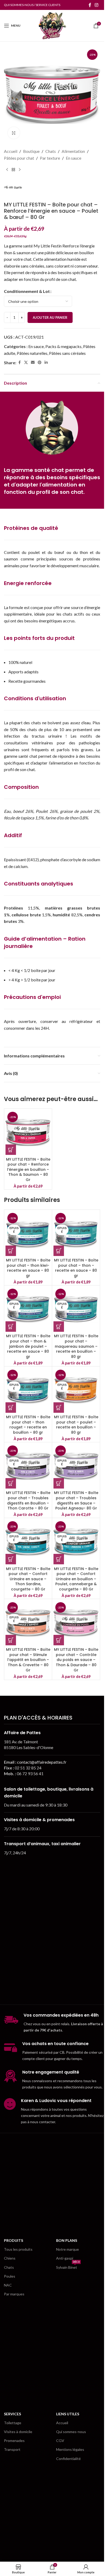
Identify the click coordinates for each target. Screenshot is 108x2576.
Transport (12, 2449)
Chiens (10, 2258)
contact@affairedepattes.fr (42, 1762)
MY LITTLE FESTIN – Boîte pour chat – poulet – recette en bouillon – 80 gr (76, 1425)
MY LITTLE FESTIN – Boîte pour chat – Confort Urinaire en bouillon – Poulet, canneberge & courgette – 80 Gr (76, 1579)
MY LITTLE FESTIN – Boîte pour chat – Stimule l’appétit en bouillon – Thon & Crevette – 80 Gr (28, 1660)
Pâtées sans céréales (67, 353)
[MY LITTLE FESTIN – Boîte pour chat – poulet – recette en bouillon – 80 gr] (76, 1390)
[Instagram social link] (97, 5)
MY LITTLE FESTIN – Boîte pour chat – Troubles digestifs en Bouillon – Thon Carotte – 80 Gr (28, 1500)
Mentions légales (70, 2449)
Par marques (14, 2294)
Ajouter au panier (50, 317)
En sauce (74, 158)
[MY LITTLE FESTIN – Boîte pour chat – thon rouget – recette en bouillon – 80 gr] (28, 1390)
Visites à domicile (18, 2432)
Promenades (14, 2441)
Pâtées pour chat (19, 158)
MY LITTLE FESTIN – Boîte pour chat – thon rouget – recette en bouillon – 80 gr (28, 1425)
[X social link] (26, 363)
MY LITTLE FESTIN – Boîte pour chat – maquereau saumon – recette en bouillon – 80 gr (76, 1346)
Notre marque (67, 2249)
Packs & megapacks (63, 346)
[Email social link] (33, 363)
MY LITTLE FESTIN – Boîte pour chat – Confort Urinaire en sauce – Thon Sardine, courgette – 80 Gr (28, 1579)
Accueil (11, 151)
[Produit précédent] (7, 170)
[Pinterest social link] (40, 363)
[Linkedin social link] (46, 363)
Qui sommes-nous (71, 2432)
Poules (10, 2276)
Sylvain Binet (68, 2266)
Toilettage (13, 2423)
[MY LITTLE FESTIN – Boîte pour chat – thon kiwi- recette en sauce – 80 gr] (28, 1234)
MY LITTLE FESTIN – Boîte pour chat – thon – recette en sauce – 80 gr (76, 1268)
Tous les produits (18, 2249)
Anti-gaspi (65, 2258)
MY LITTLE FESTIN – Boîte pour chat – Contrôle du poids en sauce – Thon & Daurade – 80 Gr (76, 1660)
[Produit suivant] (20, 170)
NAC (8, 2285)
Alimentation (73, 151)
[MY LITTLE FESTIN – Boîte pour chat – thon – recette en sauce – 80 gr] (76, 1234)
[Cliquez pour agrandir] (14, 133)
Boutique (31, 151)
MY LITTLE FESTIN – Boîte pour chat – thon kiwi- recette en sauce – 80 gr (28, 1268)
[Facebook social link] (90, 5)
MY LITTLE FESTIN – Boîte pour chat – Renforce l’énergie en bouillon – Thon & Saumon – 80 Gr (28, 1170)
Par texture (50, 158)
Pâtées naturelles (32, 353)
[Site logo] (52, 25)
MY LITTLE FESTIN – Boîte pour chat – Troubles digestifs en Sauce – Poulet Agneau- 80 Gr (76, 1500)
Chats (51, 151)
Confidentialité (68, 2459)
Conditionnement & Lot (27, 291)
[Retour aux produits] (13, 170)
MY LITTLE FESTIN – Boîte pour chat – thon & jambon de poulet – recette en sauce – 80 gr (28, 1346)
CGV (60, 2441)
